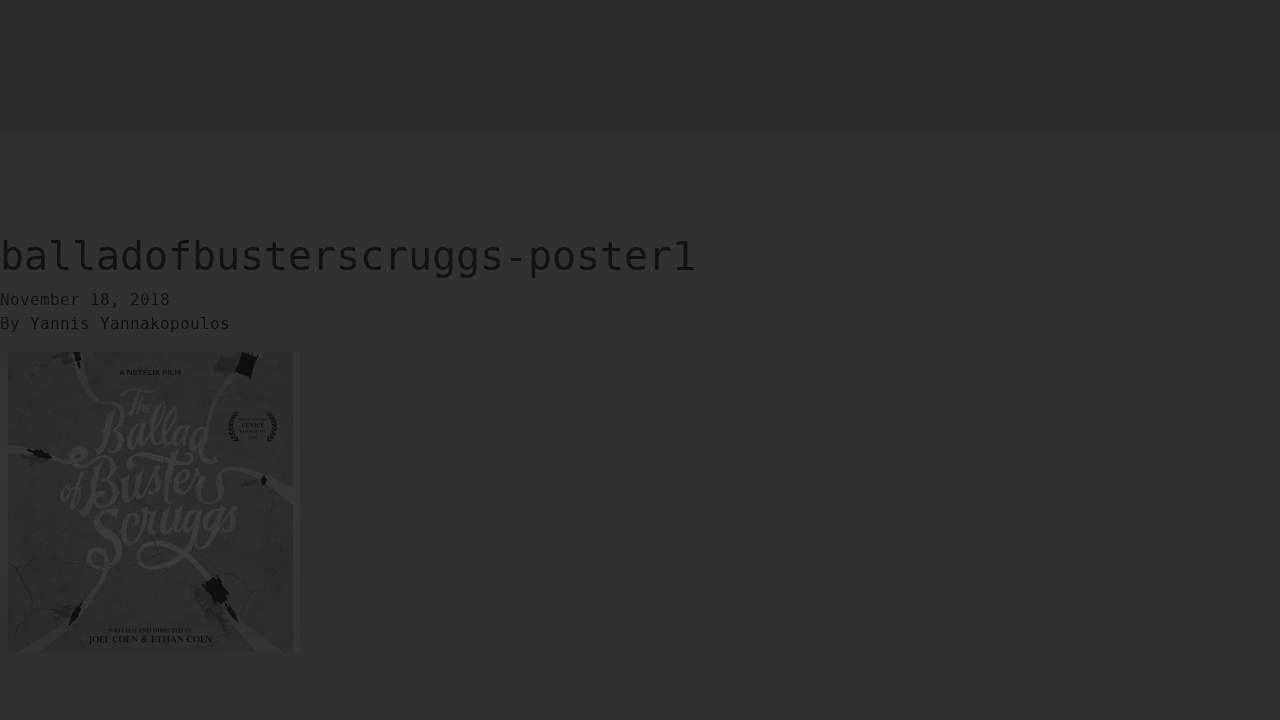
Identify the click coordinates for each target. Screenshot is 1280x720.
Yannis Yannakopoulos (130, 323)
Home (39, 128)
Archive (109, 132)
